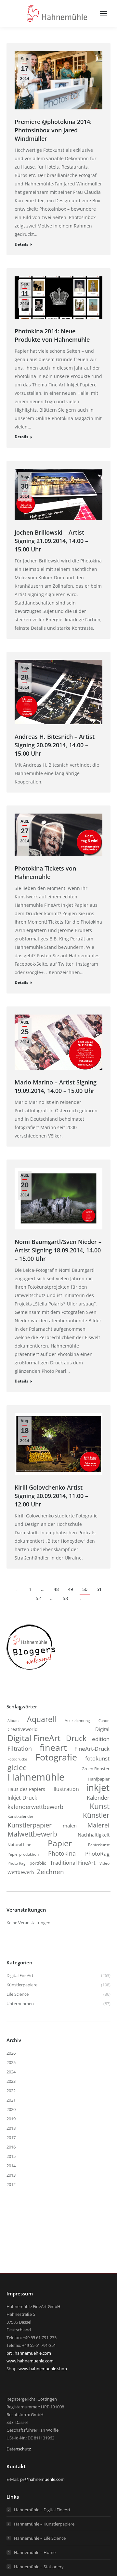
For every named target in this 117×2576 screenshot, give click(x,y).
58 (65, 1598)
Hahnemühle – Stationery (39, 2567)
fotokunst (97, 1758)
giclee (17, 1768)
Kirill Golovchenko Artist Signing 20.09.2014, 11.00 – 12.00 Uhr (51, 1496)
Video (104, 1863)
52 (38, 1598)
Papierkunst (99, 1845)
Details (21, 244)
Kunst (100, 1806)
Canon (104, 1721)
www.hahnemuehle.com (30, 2361)
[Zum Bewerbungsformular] (31, 1670)
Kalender (98, 1798)
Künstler (96, 1815)
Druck (76, 1738)
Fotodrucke (17, 1759)
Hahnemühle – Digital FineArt (42, 2510)
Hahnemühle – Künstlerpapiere (44, 2524)
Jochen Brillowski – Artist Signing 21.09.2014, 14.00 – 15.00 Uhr (51, 541)
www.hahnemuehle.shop (43, 2369)
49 (71, 1589)
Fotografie (56, 1757)
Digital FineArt (34, 1738)
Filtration (20, 1749)
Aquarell (42, 1719)
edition (101, 1739)
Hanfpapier (99, 1779)
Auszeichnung (77, 1721)
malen (70, 1826)
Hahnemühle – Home (35, 2552)
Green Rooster (96, 1769)
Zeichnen (51, 1872)
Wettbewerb (21, 1872)
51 (99, 1589)
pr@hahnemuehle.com (29, 2353)
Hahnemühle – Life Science (40, 2538)
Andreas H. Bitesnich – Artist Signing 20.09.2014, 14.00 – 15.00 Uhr (55, 745)
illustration (66, 1789)
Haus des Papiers (26, 1789)
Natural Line (19, 1845)
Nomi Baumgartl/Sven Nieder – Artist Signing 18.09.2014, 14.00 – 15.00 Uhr (58, 1250)
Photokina (62, 1853)
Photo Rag (17, 1863)
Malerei (98, 1825)
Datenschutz (19, 2449)
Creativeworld (23, 1729)
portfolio (38, 1863)
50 (85, 1589)
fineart (53, 1748)
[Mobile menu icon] (103, 14)
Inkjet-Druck (22, 1798)
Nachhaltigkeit (94, 1835)
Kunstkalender (20, 1816)
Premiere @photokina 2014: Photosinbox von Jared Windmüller (53, 130)
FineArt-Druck (92, 1749)
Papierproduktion (23, 1854)
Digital (102, 1729)
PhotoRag (97, 1854)
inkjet (98, 1787)
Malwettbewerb (32, 1834)
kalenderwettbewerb (35, 1807)
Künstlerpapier (30, 1825)
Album (13, 1721)
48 (56, 1589)
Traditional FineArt (73, 1863)
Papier (60, 1843)
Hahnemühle (36, 1777)
